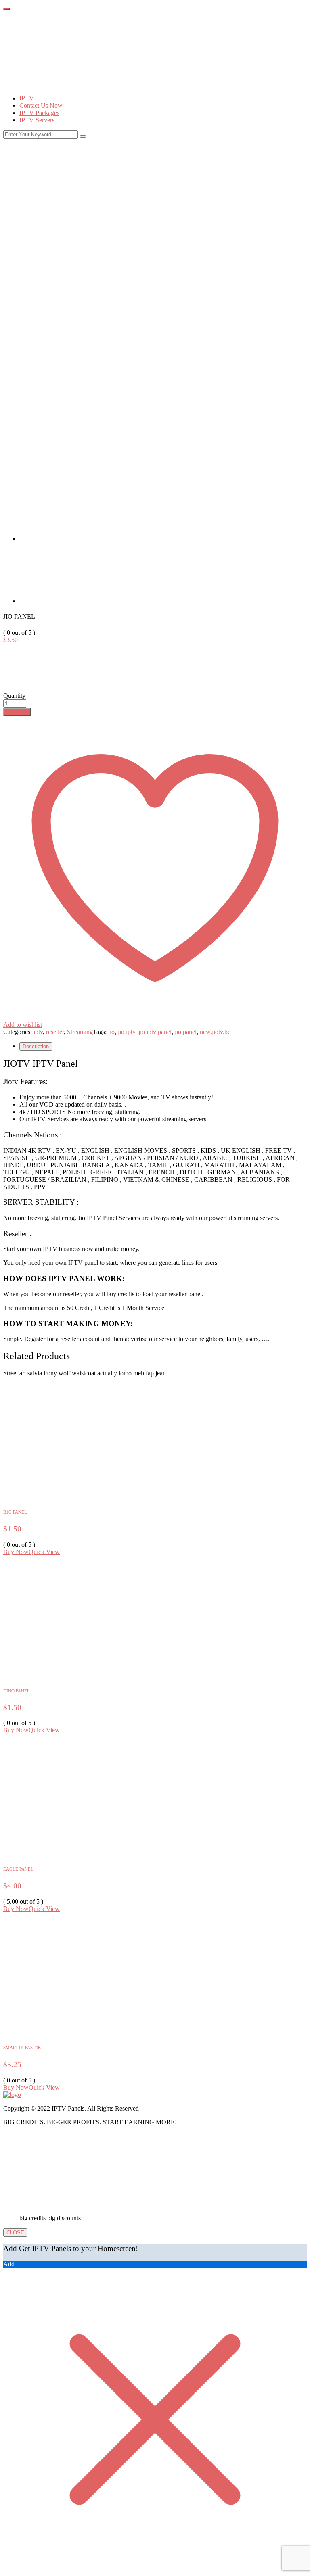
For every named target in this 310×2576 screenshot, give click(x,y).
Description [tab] (36, 1046)
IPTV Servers (37, 120)
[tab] (50, 539)
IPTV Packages (39, 113)
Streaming (80, 1032)
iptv (38, 1032)
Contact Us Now (41, 105)
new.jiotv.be (215, 1032)
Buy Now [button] (16, 1552)
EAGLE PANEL (18, 1869)
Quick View (44, 1552)
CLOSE (15, 2233)
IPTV (27, 98)
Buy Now (17, 712)
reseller (55, 1032)
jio (111, 1032)
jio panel (186, 1032)
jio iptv (127, 1032)
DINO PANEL (17, 1691)
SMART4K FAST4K (22, 2048)
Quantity (14, 696)
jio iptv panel (155, 1032)
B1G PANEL (15, 1512)
